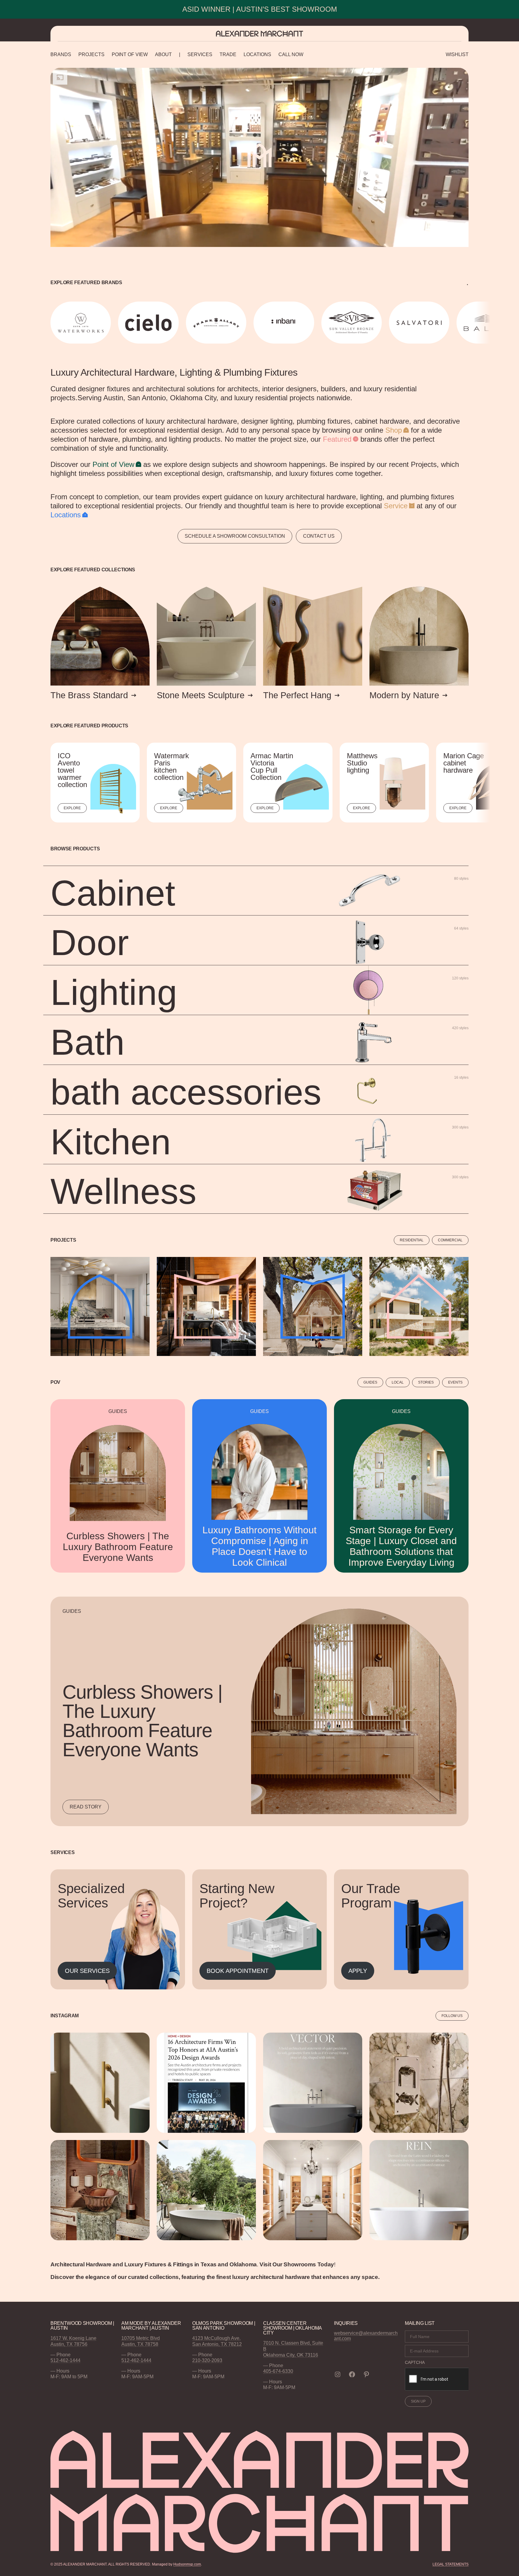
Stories (426, 1382)
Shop (394, 430)
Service (396, 506)
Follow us (452, 2016)
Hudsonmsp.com (187, 2564)
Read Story (86, 1807)
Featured (337, 439)
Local (398, 1382)
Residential (412, 1240)
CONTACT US (319, 536)
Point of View (113, 464)
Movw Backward (51, 323)
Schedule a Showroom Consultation (235, 536)
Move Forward (469, 323)
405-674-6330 (278, 2371)
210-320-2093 (207, 2360)
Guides (370, 1382)
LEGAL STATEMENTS (451, 2564)
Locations (66, 515)
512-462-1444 (65, 2360)
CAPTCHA (415, 2362)
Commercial (450, 1240)
